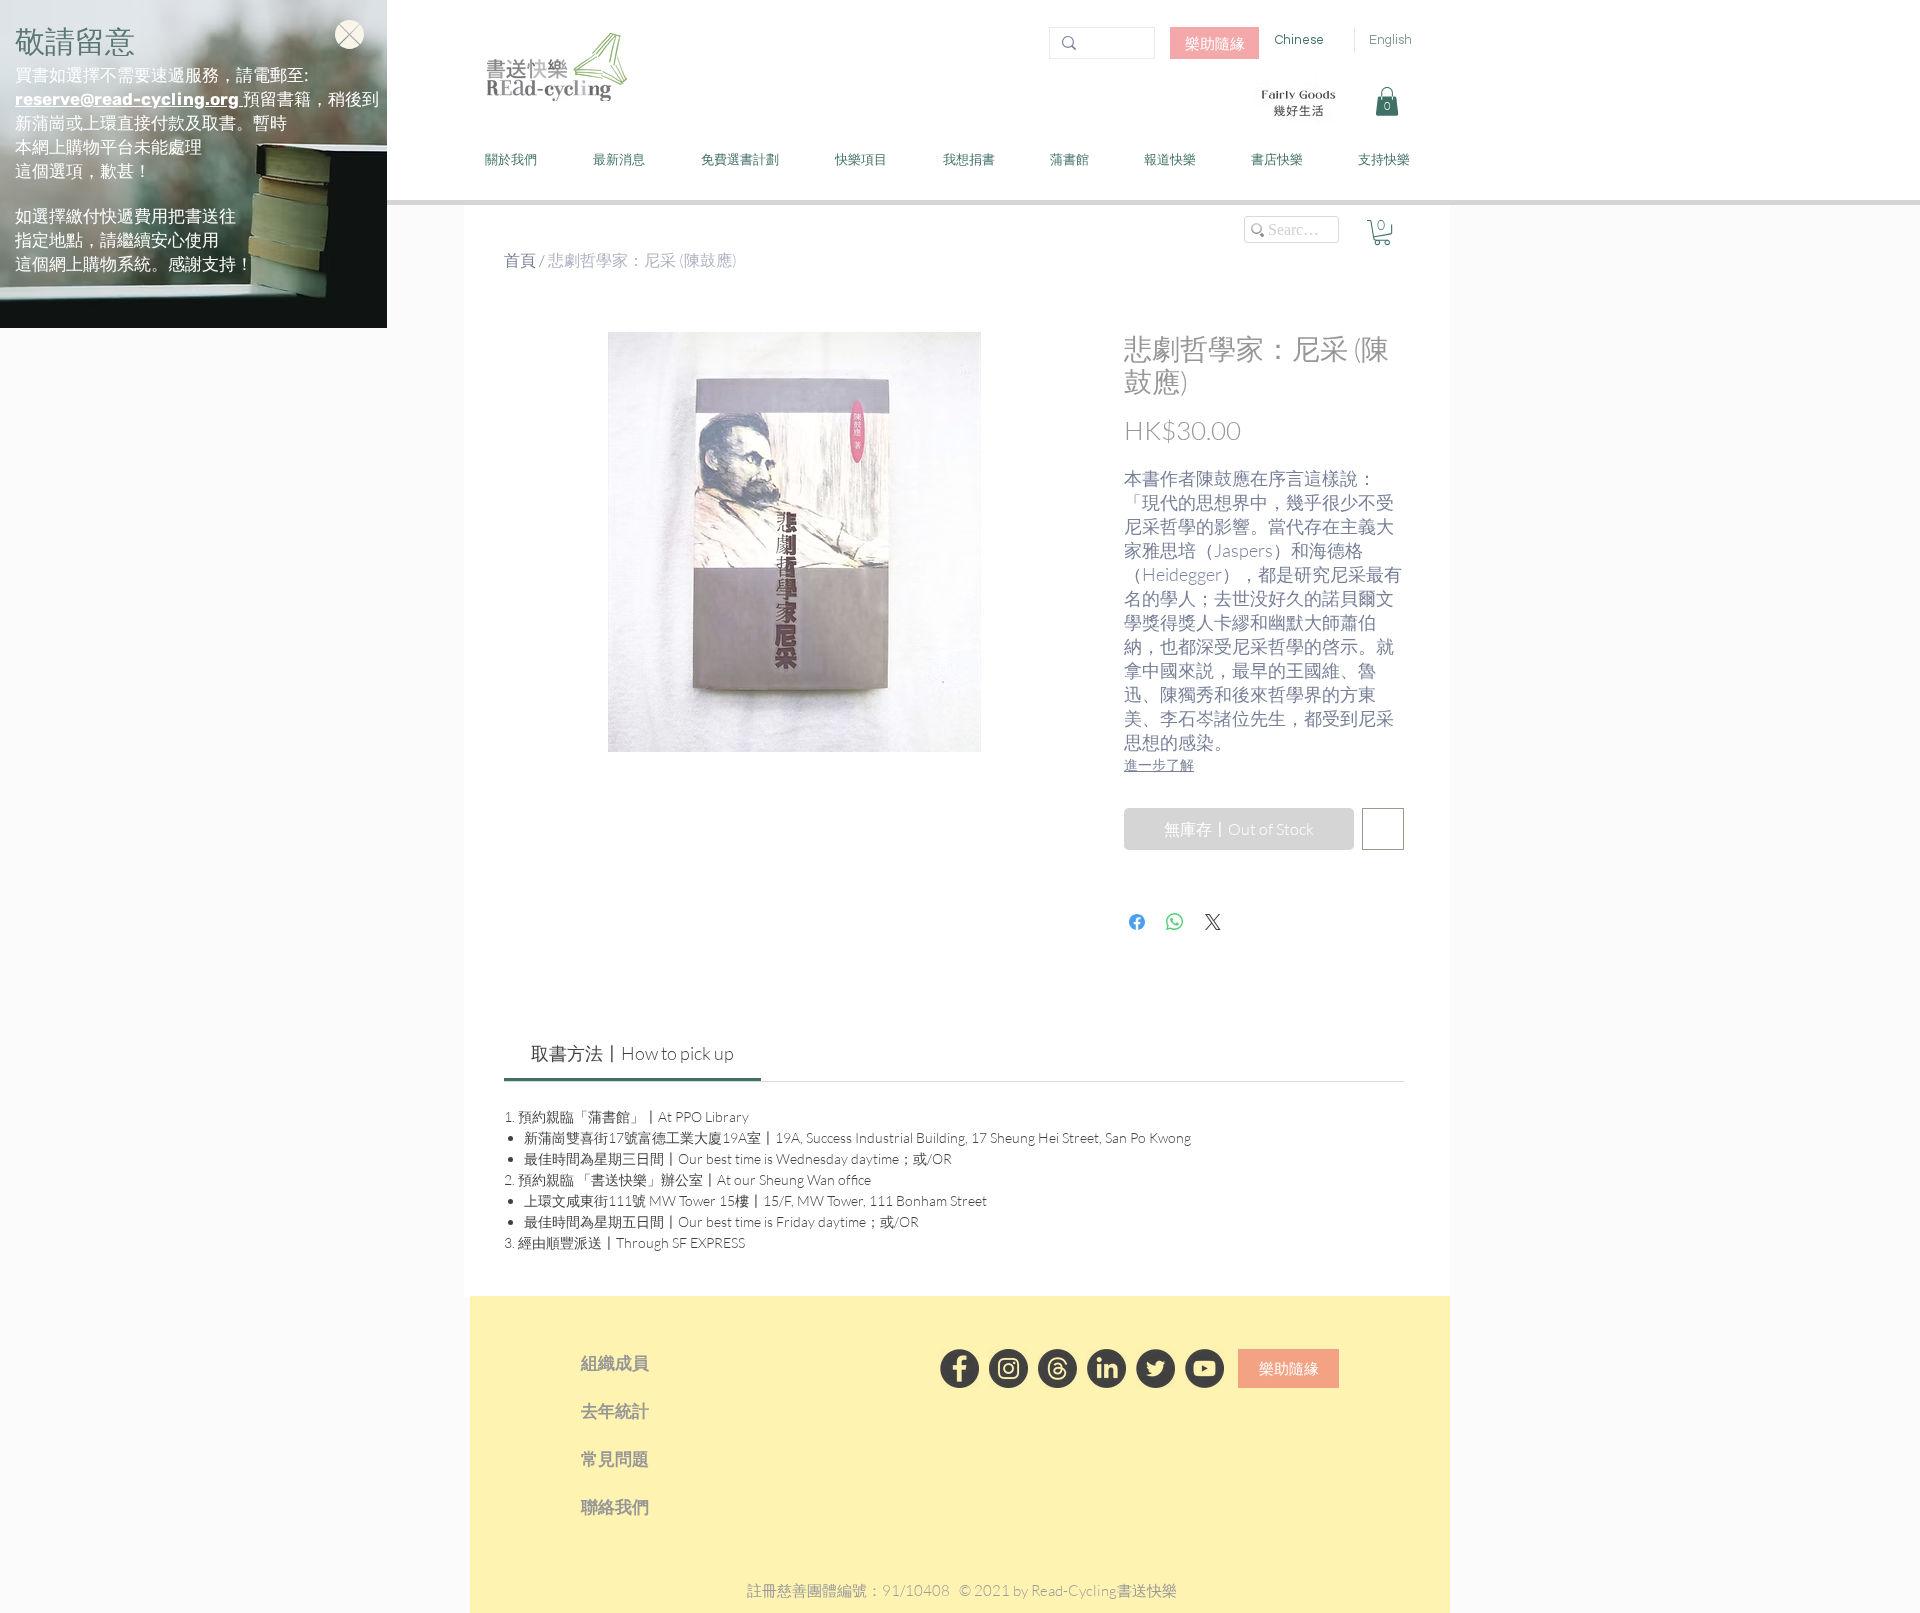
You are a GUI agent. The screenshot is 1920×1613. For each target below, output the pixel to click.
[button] (349, 34)
